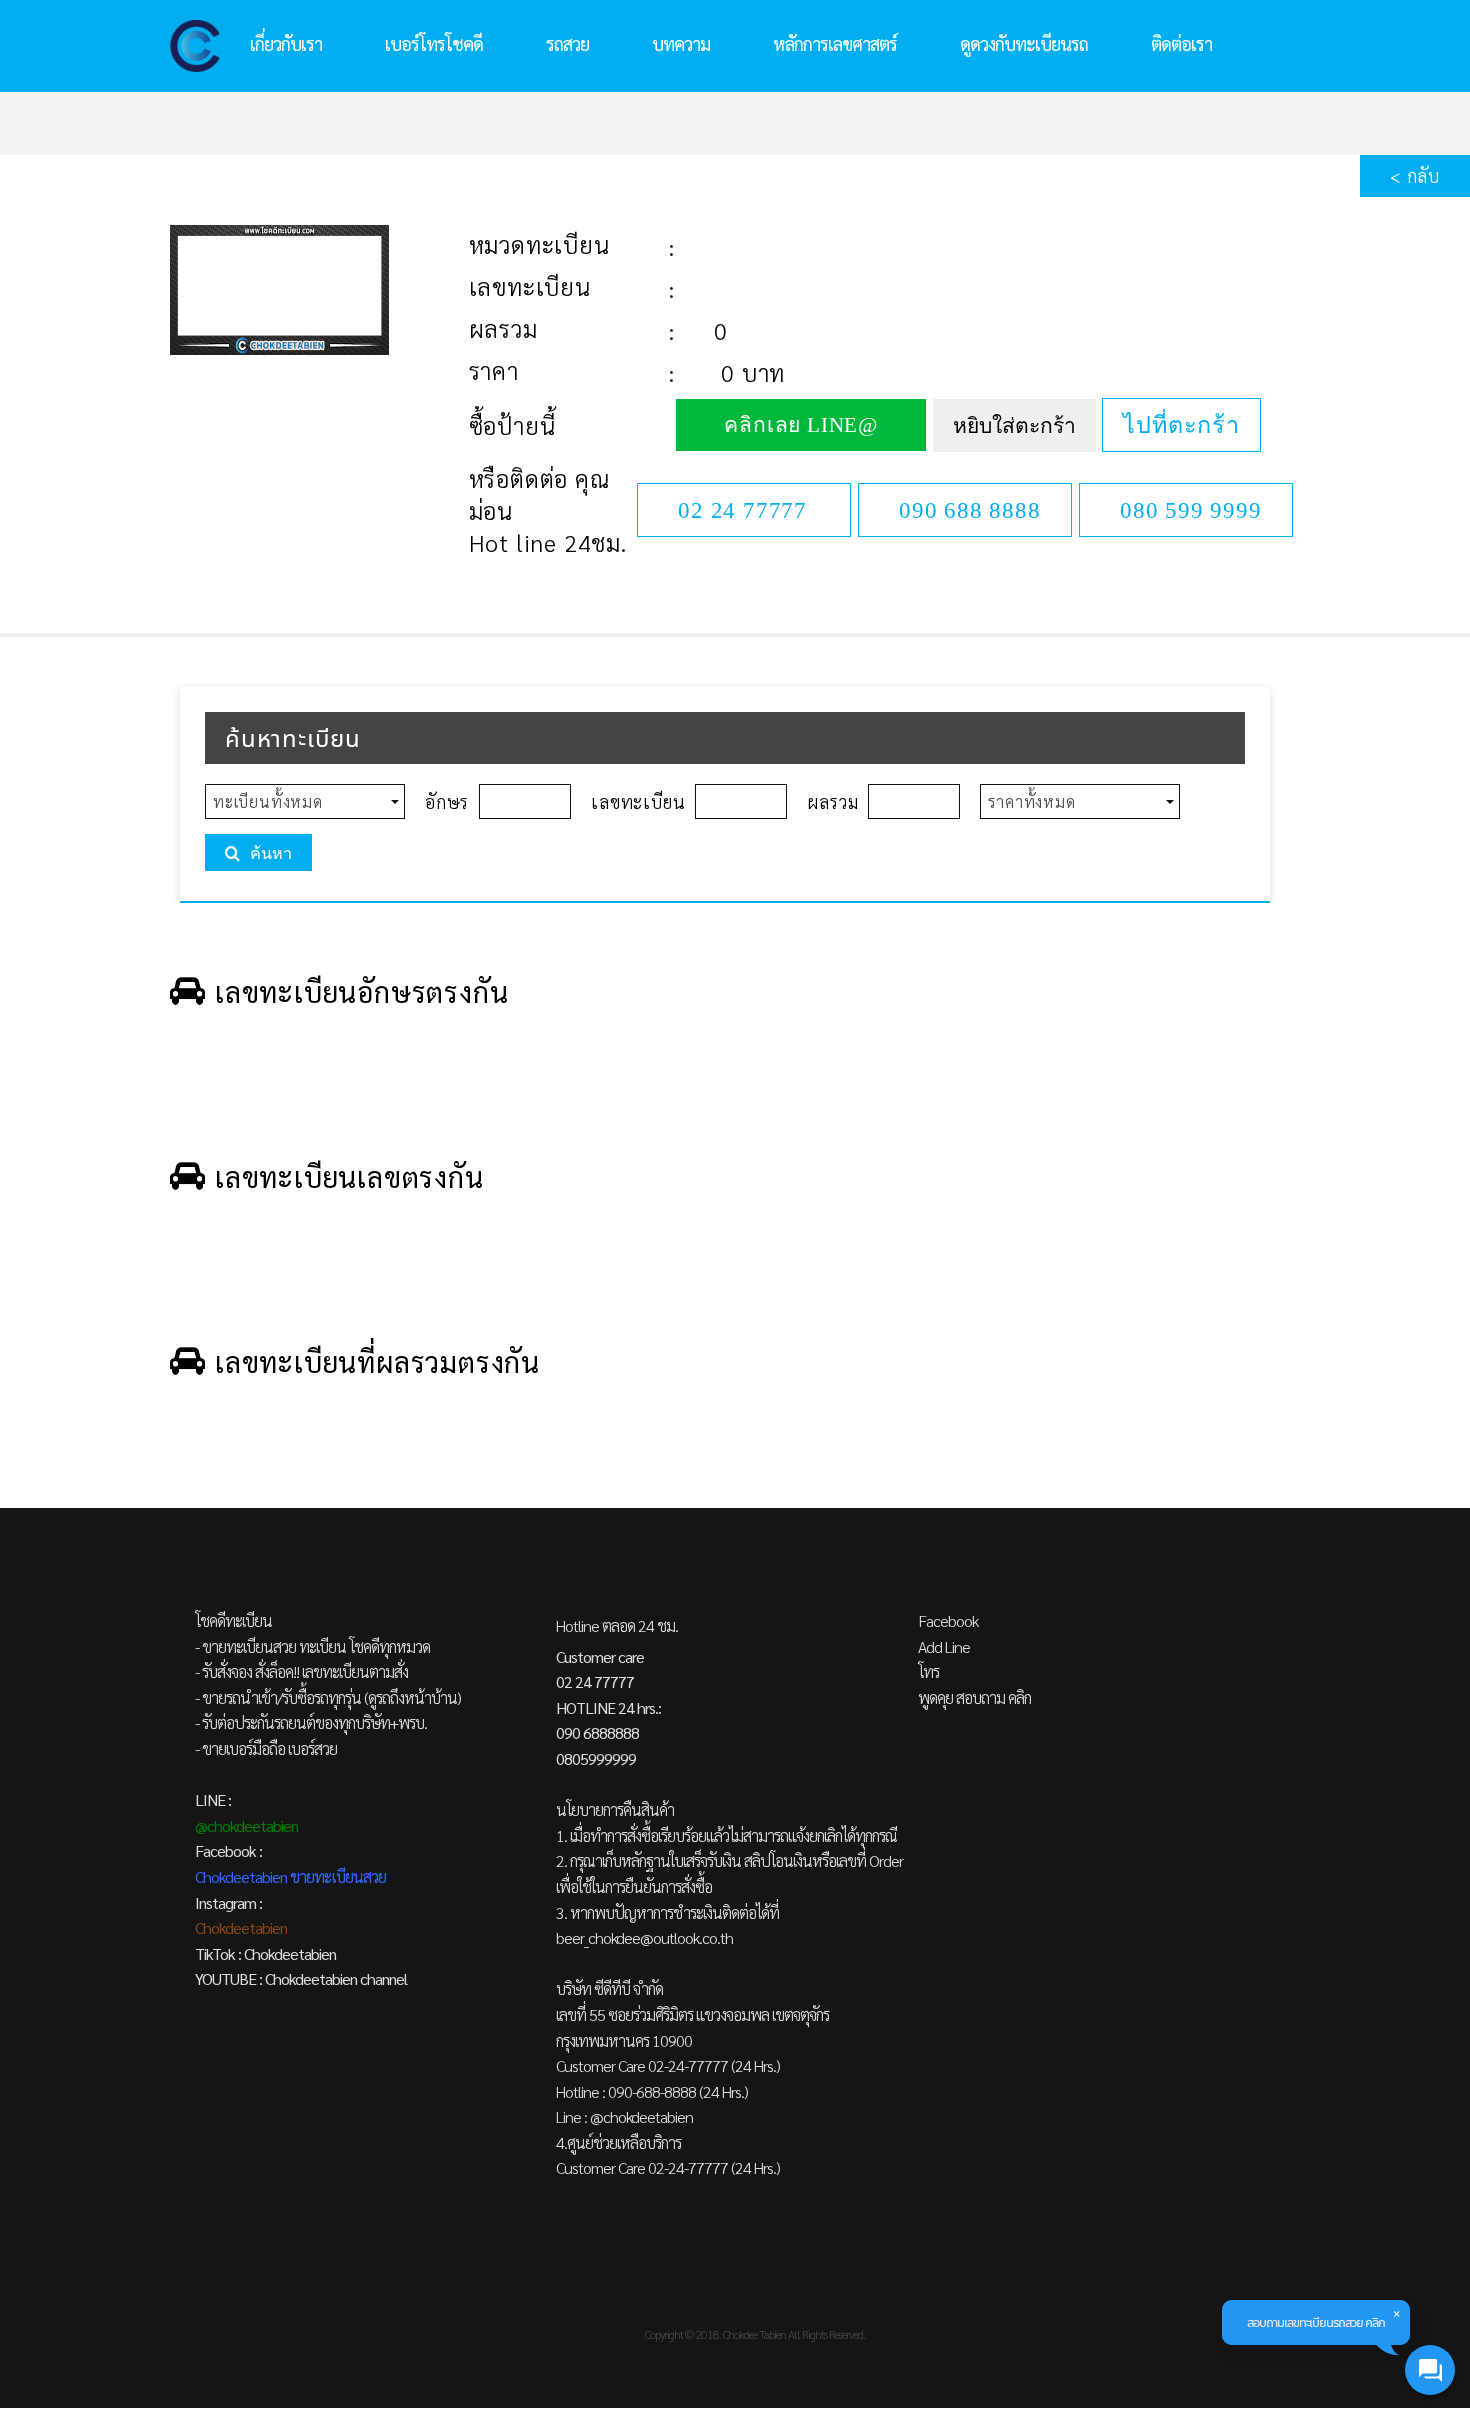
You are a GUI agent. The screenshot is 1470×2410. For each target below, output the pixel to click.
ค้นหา (271, 854)
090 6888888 (597, 1732)
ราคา (494, 370)
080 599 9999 (1191, 510)
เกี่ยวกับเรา (286, 43)
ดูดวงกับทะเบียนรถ (1024, 43)
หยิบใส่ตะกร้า (1014, 426)
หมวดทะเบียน (539, 244)
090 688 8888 (970, 510)
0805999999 (596, 1758)
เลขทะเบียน (530, 286)
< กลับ (1415, 175)
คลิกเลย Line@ (801, 425)
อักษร (447, 801)
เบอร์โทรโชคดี (434, 43)
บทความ (681, 43)
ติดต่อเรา (1181, 43)
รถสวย (567, 43)
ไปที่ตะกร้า (1181, 425)
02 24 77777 (742, 510)
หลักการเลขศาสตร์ (835, 43)
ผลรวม (503, 328)
